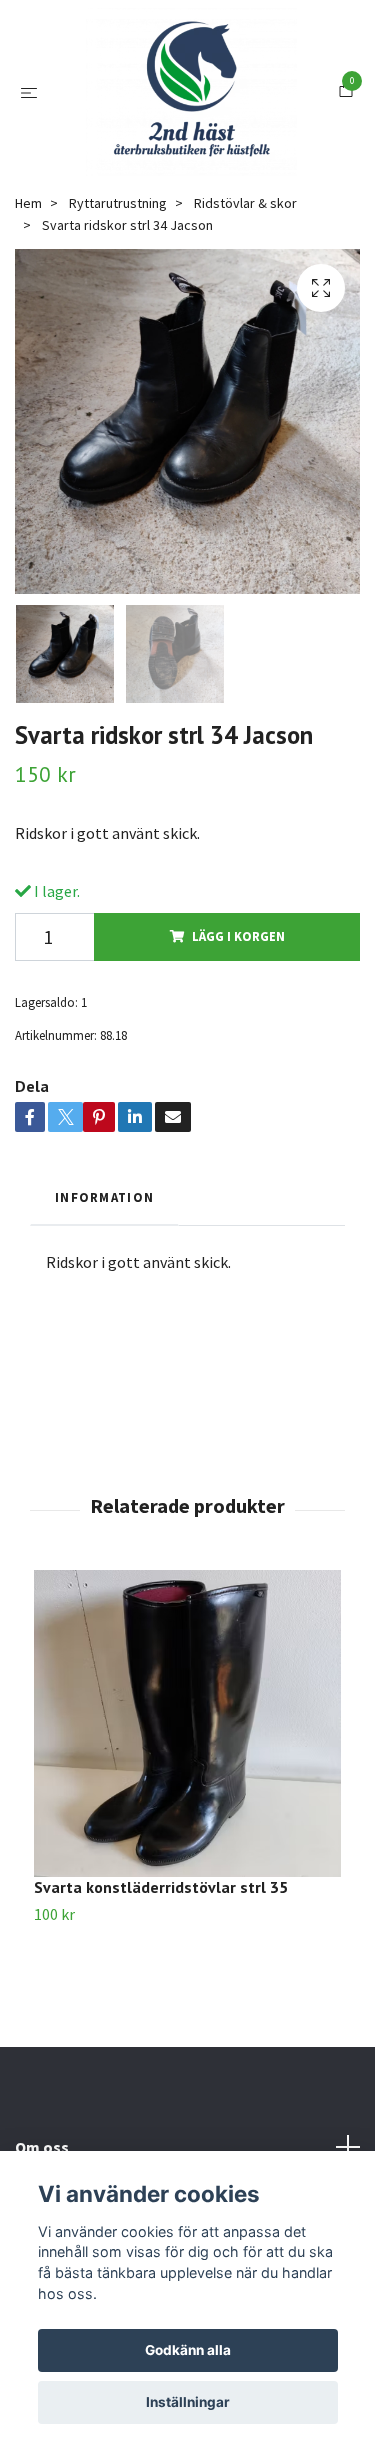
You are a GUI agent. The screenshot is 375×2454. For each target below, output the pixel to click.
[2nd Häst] (208, 128)
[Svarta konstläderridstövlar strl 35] (187, 1821)
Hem (28, 301)
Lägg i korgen (238, 1034)
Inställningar (188, 2402)
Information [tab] (104, 1295)
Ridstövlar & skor (245, 301)
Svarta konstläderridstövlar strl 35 (161, 1985)
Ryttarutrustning (118, 301)
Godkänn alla (188, 2350)
